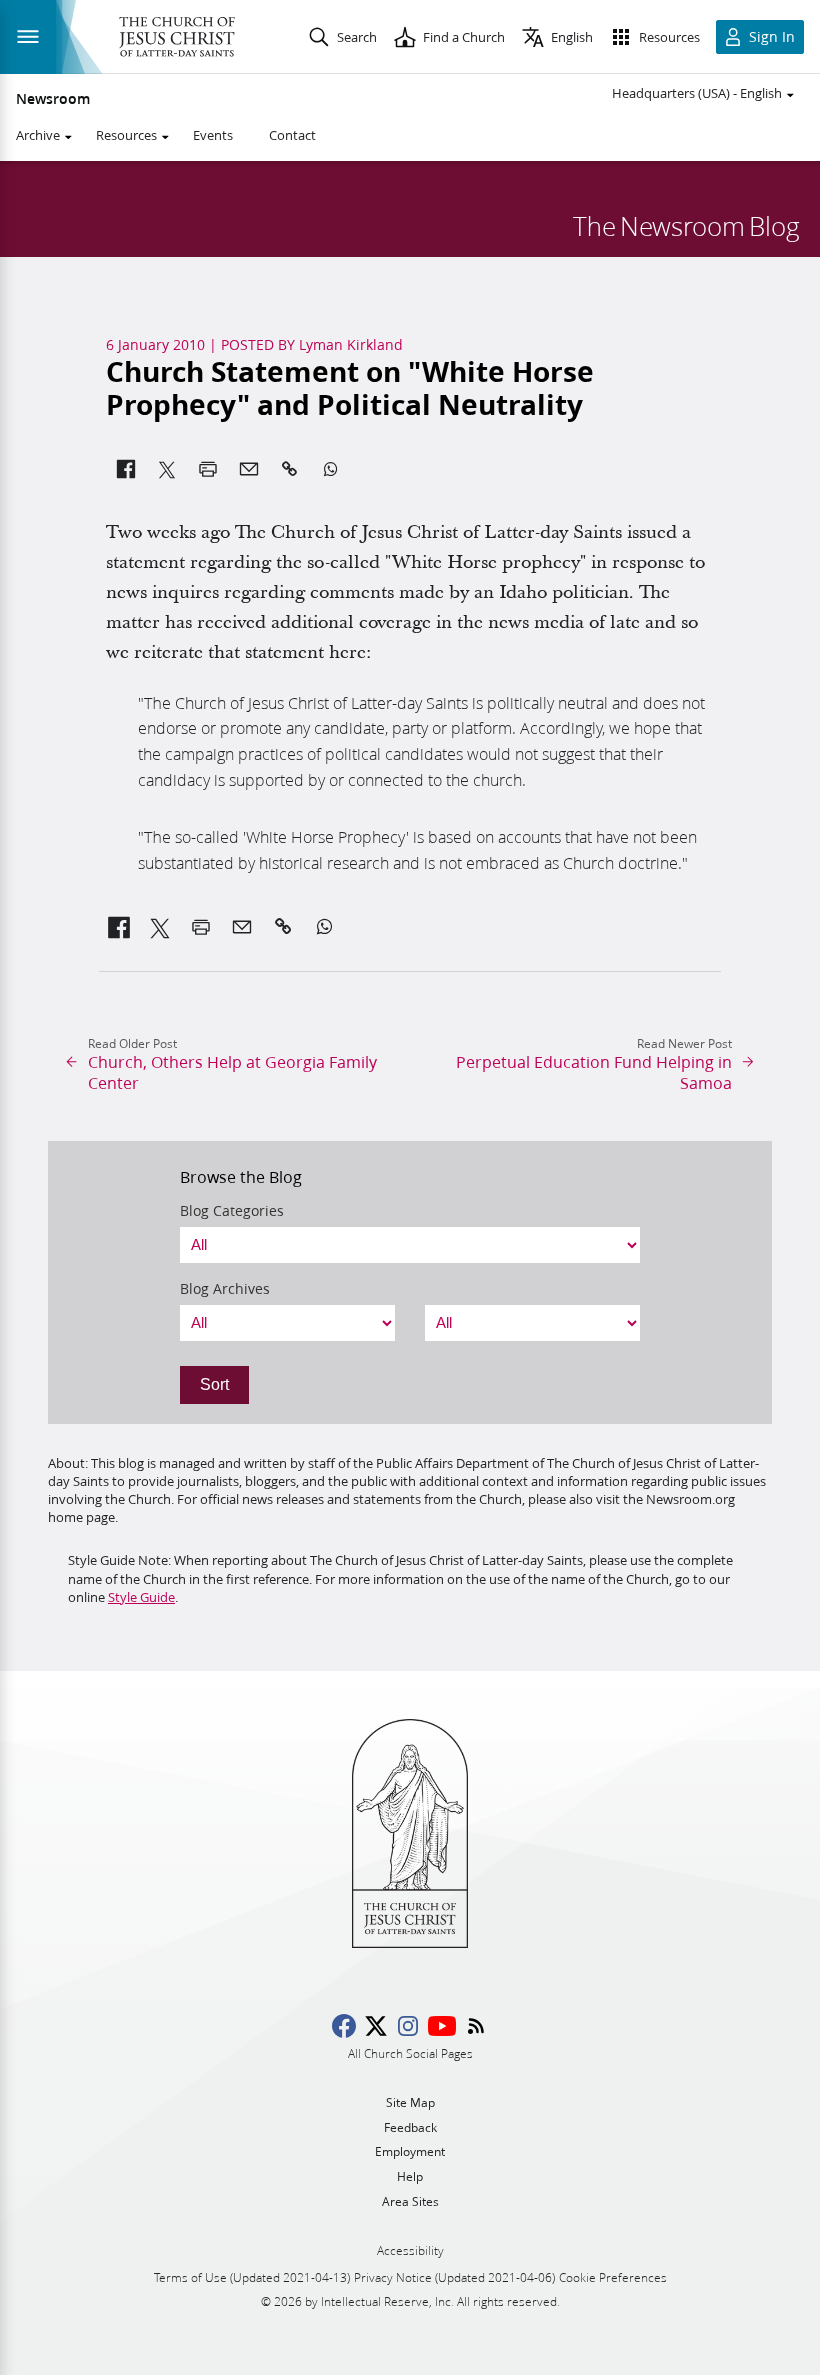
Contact (292, 135)
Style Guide (141, 1597)
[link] (119, 927)
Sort (214, 1384)
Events (213, 135)
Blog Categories (232, 1211)
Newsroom (53, 99)
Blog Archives (225, 1289)
